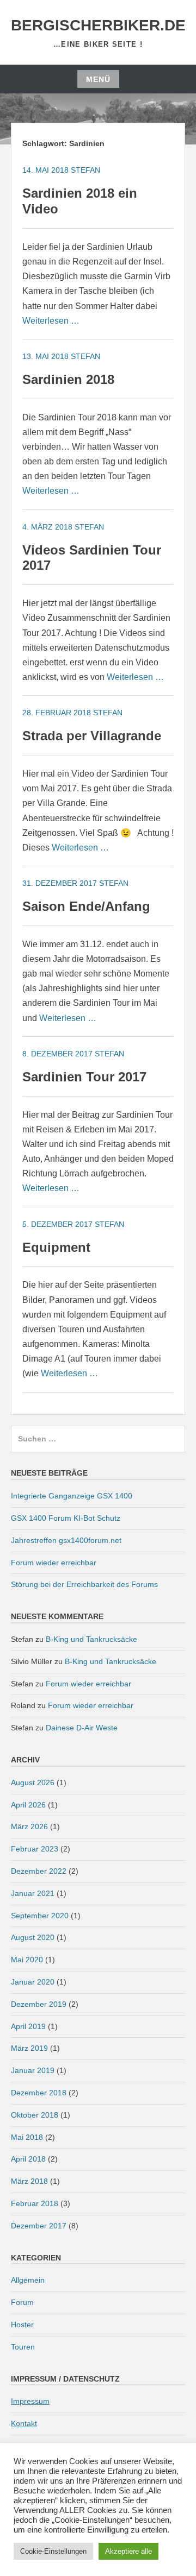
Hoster (22, 2325)
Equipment (56, 1247)
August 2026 (33, 1783)
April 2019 (28, 2026)
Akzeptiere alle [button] (128, 2551)
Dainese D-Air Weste (82, 1728)
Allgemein (28, 2280)
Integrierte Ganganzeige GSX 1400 (72, 1496)
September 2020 (40, 1916)
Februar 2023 (35, 1849)
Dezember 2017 (39, 2226)
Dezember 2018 (39, 2093)
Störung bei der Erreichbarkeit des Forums (84, 1584)
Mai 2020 (27, 1960)
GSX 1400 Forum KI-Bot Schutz (66, 1518)
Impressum (30, 2401)
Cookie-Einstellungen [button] (53, 2551)
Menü (98, 79)
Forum (22, 2302)
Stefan (85, 170)
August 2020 (33, 1937)
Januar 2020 (33, 1982)
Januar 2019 (33, 2070)
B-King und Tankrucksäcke (91, 1639)
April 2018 (28, 2159)
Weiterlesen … (51, 321)
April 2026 (28, 1805)
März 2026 (29, 1826)
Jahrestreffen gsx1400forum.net (66, 1540)
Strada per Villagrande (92, 736)
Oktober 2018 (35, 2115)
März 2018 (29, 2181)
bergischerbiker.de (98, 25)
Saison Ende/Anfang (86, 906)
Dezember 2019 (39, 2004)
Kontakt (24, 2423)
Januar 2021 (33, 1893)
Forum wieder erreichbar (54, 1563)
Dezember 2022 (39, 1871)
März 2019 (29, 2048)
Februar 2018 (35, 2203)
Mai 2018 (27, 2137)
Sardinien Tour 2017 (84, 1077)
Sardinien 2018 (68, 379)
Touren (23, 2347)
